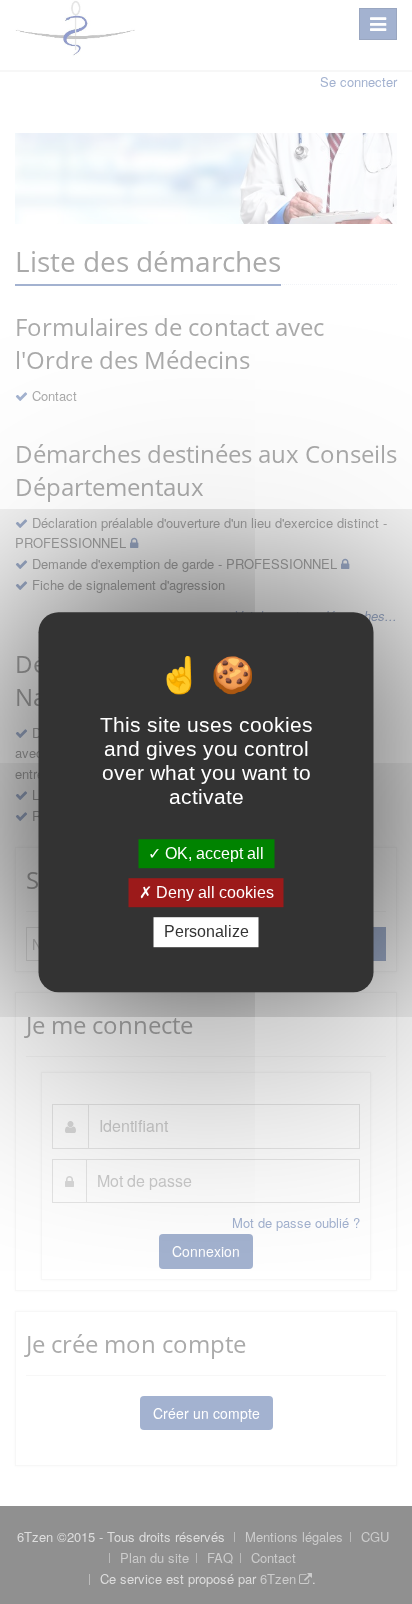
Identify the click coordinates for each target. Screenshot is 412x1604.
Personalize (206, 932)
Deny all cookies (213, 892)
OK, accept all (212, 853)
